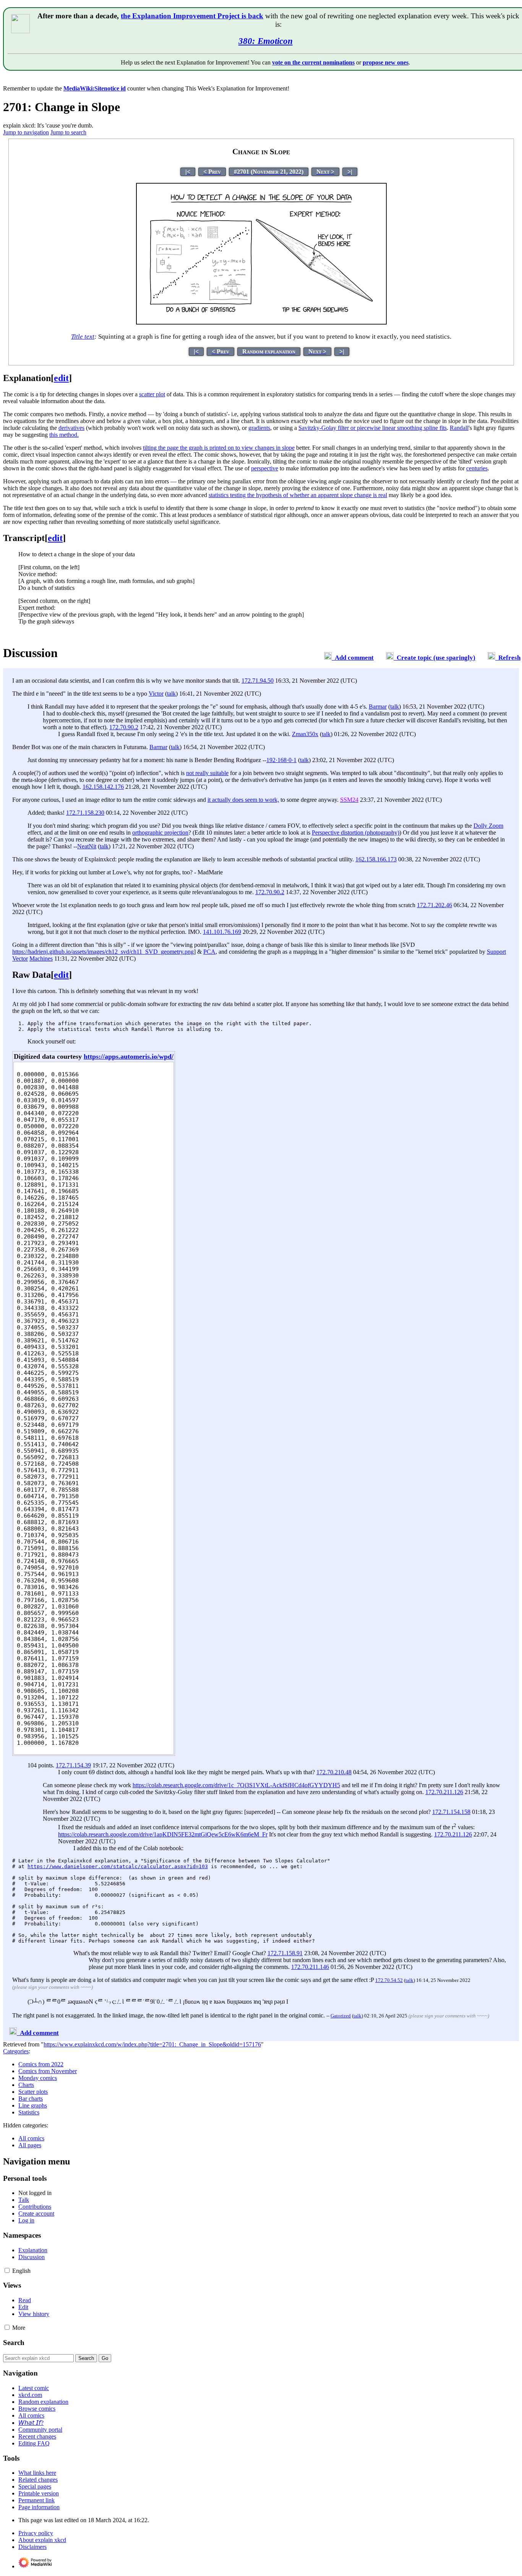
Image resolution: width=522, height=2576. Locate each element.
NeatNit (87, 846)
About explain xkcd (42, 2540)
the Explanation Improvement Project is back (192, 16)
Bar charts (31, 2099)
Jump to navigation (26, 132)
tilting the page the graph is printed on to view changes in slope (219, 448)
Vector (20, 959)
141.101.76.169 (222, 932)
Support (496, 952)
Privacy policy (36, 2533)
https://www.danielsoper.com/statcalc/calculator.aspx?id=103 (118, 1866)
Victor (156, 694)
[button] (7, 2270)
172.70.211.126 (444, 1792)
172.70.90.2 (124, 727)
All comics (31, 2138)
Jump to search (68, 132)
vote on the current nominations (313, 62)
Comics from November (48, 2071)
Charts (26, 2085)
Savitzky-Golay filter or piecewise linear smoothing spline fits (373, 428)
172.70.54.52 (389, 1980)
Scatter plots (33, 2092)
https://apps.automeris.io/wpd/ (129, 1056)
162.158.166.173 (376, 859)
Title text (83, 337)
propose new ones (386, 62)
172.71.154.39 (73, 1765)
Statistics (29, 2112)
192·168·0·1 (281, 760)
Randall (459, 428)
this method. (64, 435)
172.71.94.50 (258, 681)
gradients (259, 428)
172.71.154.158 (451, 1812)
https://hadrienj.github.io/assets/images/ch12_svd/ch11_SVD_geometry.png (103, 952)
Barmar (378, 707)
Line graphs (33, 2105)
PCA (209, 952)
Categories (16, 2051)
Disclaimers (32, 2547)
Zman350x (305, 734)
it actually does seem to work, (243, 800)
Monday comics (38, 2078)
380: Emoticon (266, 41)
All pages (30, 2145)
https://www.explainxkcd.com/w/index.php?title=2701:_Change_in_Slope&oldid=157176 (152, 2044)
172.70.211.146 (310, 1967)
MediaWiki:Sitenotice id (95, 88)
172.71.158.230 (85, 813)
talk (171, 694)
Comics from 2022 (41, 2064)
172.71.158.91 (285, 1953)
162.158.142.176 (103, 787)
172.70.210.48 (334, 1772)
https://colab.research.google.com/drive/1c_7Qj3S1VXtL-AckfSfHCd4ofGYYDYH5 (236, 1785)
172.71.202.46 (434, 905)
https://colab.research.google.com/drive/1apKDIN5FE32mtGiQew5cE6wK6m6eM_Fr (163, 1834)
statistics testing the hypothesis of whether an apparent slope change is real (298, 495)
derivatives (71, 428)
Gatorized (341, 2016)
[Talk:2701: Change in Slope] (328, 658)
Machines (41, 959)
